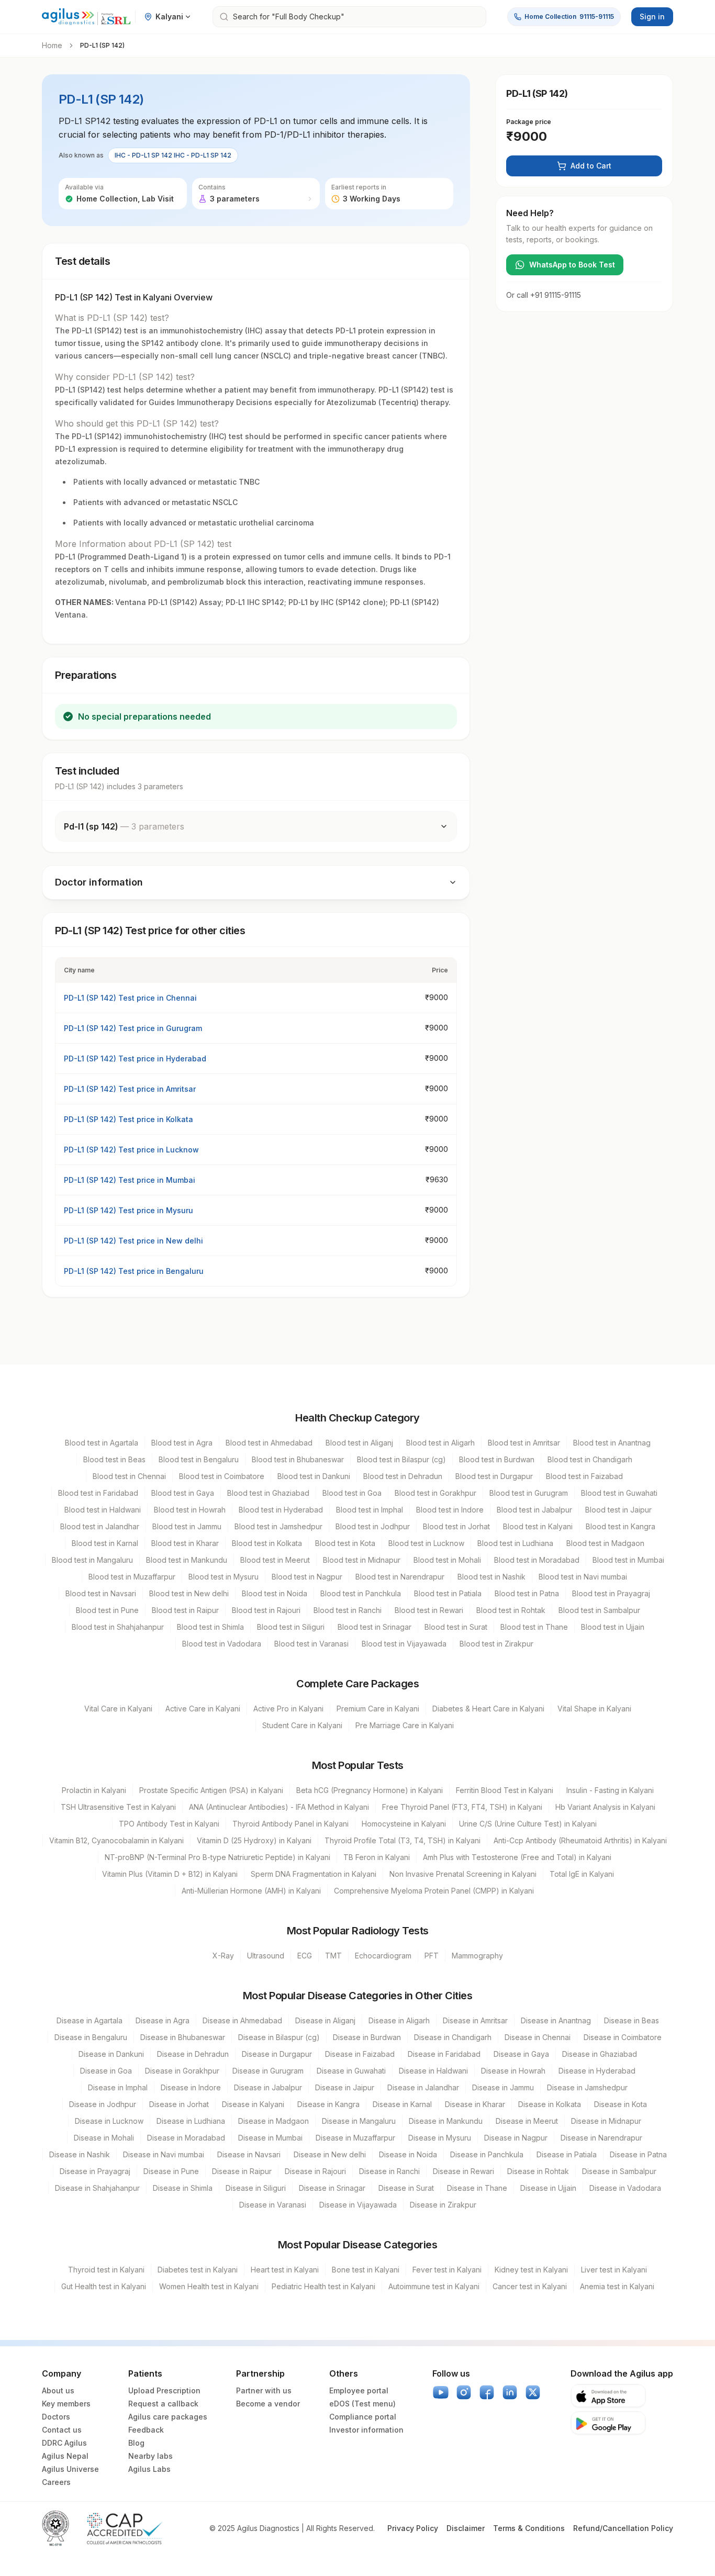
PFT (432, 1956)
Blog (136, 2443)
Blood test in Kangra (621, 1526)
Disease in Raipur (242, 2171)
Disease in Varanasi (273, 2205)
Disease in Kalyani (253, 2104)
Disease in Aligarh (399, 2020)
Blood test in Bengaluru (199, 1459)
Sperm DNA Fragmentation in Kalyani (314, 1874)
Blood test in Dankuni (314, 1476)
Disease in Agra (163, 2020)
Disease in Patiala (567, 2154)
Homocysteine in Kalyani (404, 1824)
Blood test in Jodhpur (373, 1526)
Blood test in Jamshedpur (278, 1526)
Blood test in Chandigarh (590, 1459)
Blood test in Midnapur (362, 1560)
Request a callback (163, 2404)
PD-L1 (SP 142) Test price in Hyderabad (135, 1059)
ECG (305, 1956)
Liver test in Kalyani (614, 2270)
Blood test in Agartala (102, 1443)
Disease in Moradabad (186, 2138)
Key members (66, 2404)
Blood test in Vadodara (222, 1644)
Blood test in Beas (114, 1459)
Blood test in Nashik (491, 1577)
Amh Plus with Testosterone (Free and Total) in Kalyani (517, 1857)
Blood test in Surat (456, 1627)
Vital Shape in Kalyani (594, 1709)
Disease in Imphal (118, 2087)
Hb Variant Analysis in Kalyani (605, 1807)
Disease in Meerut (527, 2121)
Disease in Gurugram (268, 2071)
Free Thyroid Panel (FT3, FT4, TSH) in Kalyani (462, 1807)
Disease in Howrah (513, 2071)
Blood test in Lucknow (426, 1543)
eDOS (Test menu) (362, 2404)
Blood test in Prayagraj (611, 1593)
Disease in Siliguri (256, 2188)
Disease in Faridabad (444, 2054)
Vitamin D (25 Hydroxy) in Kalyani (254, 1840)
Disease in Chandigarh (453, 2037)
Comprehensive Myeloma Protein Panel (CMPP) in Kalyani (434, 1891)
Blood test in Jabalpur (534, 1510)
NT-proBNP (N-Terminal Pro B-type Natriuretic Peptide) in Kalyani (217, 1857)
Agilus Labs (149, 2469)
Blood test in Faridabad (98, 1493)
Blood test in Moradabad (537, 1560)
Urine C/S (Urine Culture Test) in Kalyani (528, 1824)
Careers (56, 2482)
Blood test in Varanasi (311, 1644)
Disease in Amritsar (475, 2020)
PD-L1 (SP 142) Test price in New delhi (133, 1241)
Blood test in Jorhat (456, 1526)
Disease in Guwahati (351, 2071)
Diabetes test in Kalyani (198, 2270)
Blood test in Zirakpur (496, 1644)
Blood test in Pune (107, 1610)
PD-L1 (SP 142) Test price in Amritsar (130, 1089)
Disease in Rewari (463, 2171)
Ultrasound (266, 1956)
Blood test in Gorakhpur (435, 1493)
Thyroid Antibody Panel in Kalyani (291, 1824)
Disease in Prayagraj (95, 2171)
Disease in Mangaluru (359, 2121)
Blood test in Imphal (370, 1510)
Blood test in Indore (450, 1510)
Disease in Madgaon (273, 2121)
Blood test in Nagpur (307, 1577)
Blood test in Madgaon (605, 1543)
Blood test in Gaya (183, 1493)
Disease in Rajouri (315, 2171)
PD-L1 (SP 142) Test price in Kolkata (129, 1119)
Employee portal (359, 2390)
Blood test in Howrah (190, 1510)
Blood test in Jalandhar (100, 1526)
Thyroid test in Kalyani (106, 2270)
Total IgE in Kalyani (582, 1874)
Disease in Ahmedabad (242, 2020)
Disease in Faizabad (360, 2054)
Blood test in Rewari (429, 1610)
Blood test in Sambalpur (599, 1610)
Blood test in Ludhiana (515, 1543)
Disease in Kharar (475, 2104)
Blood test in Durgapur (494, 1476)
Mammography (477, 1956)
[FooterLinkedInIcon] (510, 2392)
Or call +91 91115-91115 (544, 295)
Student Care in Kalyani (302, 1725)
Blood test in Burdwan (497, 1459)
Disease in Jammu (503, 2087)
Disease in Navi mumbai (164, 2154)
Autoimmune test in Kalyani (434, 2286)
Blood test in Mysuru (224, 1577)
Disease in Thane (477, 2188)
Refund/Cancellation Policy (623, 2528)
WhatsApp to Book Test (572, 265)
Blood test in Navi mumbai (583, 1577)
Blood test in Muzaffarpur (132, 1577)
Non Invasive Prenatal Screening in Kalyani (463, 1874)
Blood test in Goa (352, 1493)
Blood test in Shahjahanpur (118, 1627)
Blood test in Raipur (185, 1610)
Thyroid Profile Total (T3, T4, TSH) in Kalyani (403, 1840)
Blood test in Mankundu (187, 1560)
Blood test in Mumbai (628, 1560)
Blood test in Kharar (185, 1543)
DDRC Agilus (64, 2443)
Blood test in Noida (275, 1593)
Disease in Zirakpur (443, 2205)
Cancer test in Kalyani (530, 2286)
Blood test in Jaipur (618, 1510)
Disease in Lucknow (109, 2121)
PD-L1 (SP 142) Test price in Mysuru (129, 1210)
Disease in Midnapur (606, 2121)
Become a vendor (268, 2404)
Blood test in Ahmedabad (269, 1443)
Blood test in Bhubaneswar (298, 1459)
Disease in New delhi (330, 2154)
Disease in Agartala (90, 2020)
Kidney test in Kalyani (531, 2270)
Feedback (146, 2430)
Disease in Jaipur (345, 2087)
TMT (333, 1956)
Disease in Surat (406, 2188)
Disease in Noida (408, 2154)
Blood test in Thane (534, 1627)
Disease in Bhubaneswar (183, 2037)
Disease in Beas (632, 2020)
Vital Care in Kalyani (118, 1709)
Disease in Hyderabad (597, 2071)
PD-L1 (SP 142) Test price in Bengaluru (134, 1271)
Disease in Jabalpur (268, 2087)
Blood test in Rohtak (511, 1610)
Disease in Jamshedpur (587, 2087)
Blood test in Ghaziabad (268, 1493)
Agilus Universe (70, 2469)
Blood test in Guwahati (619, 1493)
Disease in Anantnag (556, 2020)
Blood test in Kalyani (538, 1526)
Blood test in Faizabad (584, 1476)
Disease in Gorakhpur (182, 2071)
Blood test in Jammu (187, 1526)
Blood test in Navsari (101, 1593)
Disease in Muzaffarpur (355, 2138)
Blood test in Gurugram (529, 1493)
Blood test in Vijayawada (404, 1644)
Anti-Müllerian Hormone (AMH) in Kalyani (251, 1891)
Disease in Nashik (80, 2154)
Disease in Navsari (249, 2154)
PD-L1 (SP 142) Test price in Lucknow (131, 1150)
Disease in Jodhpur (103, 2104)
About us (58, 2390)
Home (52, 45)
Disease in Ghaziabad (600, 2054)
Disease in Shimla (183, 2188)
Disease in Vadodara (625, 2188)
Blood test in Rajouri (266, 1610)
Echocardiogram (383, 1956)
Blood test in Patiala (448, 1593)
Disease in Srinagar (332, 2188)
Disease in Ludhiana (191, 2121)
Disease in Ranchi (389, 2171)
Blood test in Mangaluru (92, 1560)
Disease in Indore (191, 2087)
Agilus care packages (168, 2417)
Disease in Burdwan (367, 2037)
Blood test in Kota (345, 1543)
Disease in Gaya (521, 2054)
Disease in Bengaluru (91, 2037)
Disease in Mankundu (446, 2121)
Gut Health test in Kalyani (104, 2286)
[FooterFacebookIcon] (487, 2392)
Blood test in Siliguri (291, 1627)
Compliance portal (363, 2417)
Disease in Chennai (538, 2037)
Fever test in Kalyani (447, 2270)
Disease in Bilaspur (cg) (279, 2037)
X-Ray (223, 1956)
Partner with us (264, 2390)
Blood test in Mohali (447, 1560)
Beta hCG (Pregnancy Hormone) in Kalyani (370, 1790)
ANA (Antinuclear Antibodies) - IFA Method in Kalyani (279, 1807)
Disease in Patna (638, 2154)
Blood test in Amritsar (524, 1443)
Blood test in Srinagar (375, 1627)
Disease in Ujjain (548, 2188)
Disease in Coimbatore (623, 2037)
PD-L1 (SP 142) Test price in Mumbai (130, 1180)
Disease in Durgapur (277, 2054)
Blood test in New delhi (189, 1593)
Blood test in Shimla (210, 1627)
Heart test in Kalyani (285, 2270)
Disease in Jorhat (179, 2104)
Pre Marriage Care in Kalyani (405, 1725)
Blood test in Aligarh (440, 1443)
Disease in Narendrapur (601, 2138)
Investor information (366, 2430)
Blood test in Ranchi (348, 1610)
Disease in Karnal (402, 2104)
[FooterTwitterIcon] (533, 2392)
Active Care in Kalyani (203, 1709)
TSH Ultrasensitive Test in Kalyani (118, 1807)
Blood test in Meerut (275, 1560)
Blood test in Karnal (105, 1543)
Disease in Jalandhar (423, 2087)
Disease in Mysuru (440, 2138)
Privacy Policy (413, 2528)
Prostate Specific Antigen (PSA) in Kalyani (211, 1790)
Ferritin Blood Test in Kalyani (505, 1790)
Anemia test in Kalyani (617, 2286)
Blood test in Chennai (129, 1476)
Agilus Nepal (65, 2456)
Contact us (62, 2430)
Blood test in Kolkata (267, 1543)
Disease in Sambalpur (619, 2171)
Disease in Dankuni (111, 2054)
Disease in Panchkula (487, 2154)
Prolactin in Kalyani (94, 1790)
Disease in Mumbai (270, 2138)
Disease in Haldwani (433, 2071)
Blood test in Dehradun (403, 1476)
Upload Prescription (164, 2390)
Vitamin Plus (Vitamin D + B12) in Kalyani (170, 1874)
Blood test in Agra (182, 1443)
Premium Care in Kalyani (378, 1709)
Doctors (56, 2417)
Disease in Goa (106, 2071)
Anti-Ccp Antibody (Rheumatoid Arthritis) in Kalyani (580, 1840)
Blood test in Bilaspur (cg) (401, 1459)
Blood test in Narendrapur (400, 1577)
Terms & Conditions (529, 2528)
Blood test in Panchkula (361, 1593)
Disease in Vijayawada (358, 2205)
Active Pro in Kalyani (288, 1709)
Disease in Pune (171, 2171)
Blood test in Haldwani (103, 1510)
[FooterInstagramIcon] (464, 2392)
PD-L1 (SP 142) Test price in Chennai (130, 998)
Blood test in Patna (527, 1593)
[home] (86, 17)
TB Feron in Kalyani (377, 1857)
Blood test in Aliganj (359, 1443)
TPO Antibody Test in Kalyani (169, 1824)
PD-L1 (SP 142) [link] (102, 45)
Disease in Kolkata (550, 2104)
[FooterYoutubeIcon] (441, 2392)
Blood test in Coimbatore (222, 1476)
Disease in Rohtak (538, 2171)
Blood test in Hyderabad (281, 1510)
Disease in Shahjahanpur (97, 2188)
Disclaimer (466, 2528)
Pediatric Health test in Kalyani (323, 2286)
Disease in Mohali (104, 2138)
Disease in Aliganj (325, 2020)
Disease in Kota (621, 2104)
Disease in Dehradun (193, 2054)
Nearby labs (150, 2456)
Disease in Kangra (328, 2104)
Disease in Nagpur (516, 2138)
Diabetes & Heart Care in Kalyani (488, 1709)
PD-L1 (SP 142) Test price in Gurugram (133, 1028)
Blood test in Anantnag (612, 1443)
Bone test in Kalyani (366, 2270)
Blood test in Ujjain (613, 1627)
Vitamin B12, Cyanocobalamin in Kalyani (116, 1840)
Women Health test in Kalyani (209, 2286)
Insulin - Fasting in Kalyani (610, 1790)
